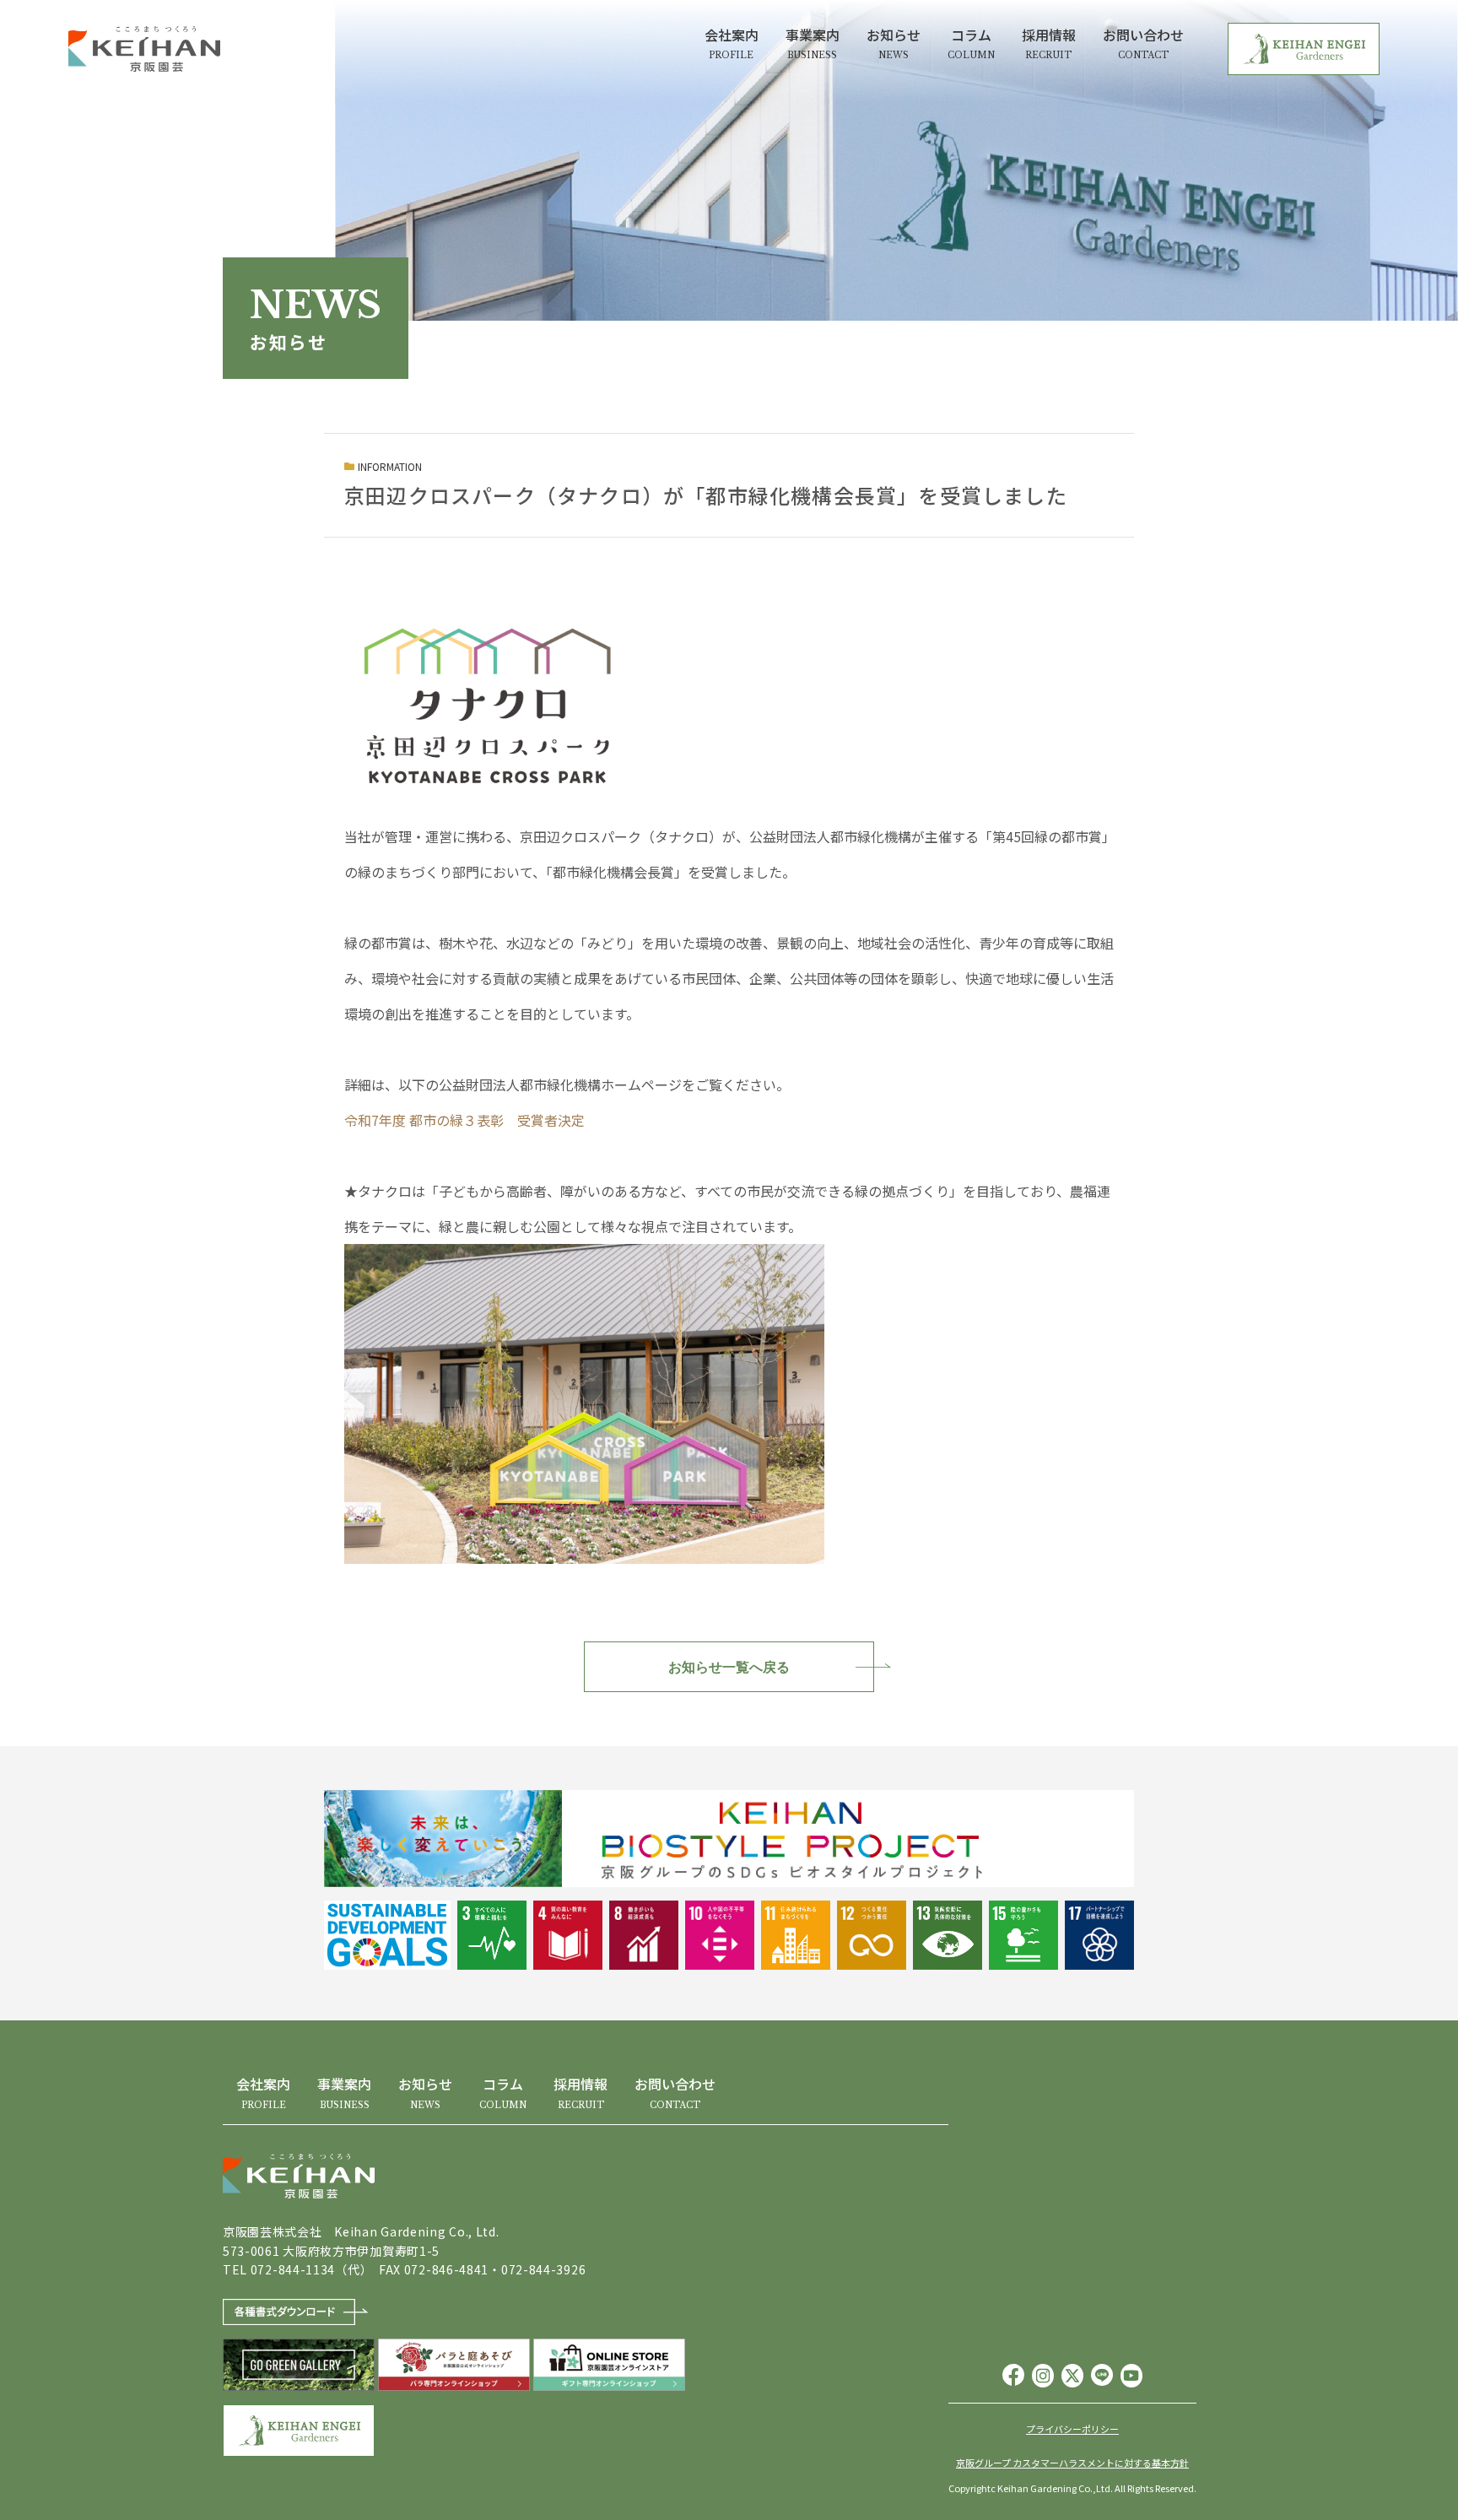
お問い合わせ (1143, 43)
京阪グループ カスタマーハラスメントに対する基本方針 (1072, 2463)
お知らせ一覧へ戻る (729, 1667)
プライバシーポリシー (1072, 2429)
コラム (971, 43)
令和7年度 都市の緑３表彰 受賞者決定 (464, 1120)
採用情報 (1049, 43)
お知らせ (894, 43)
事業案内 (813, 43)
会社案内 (732, 43)
